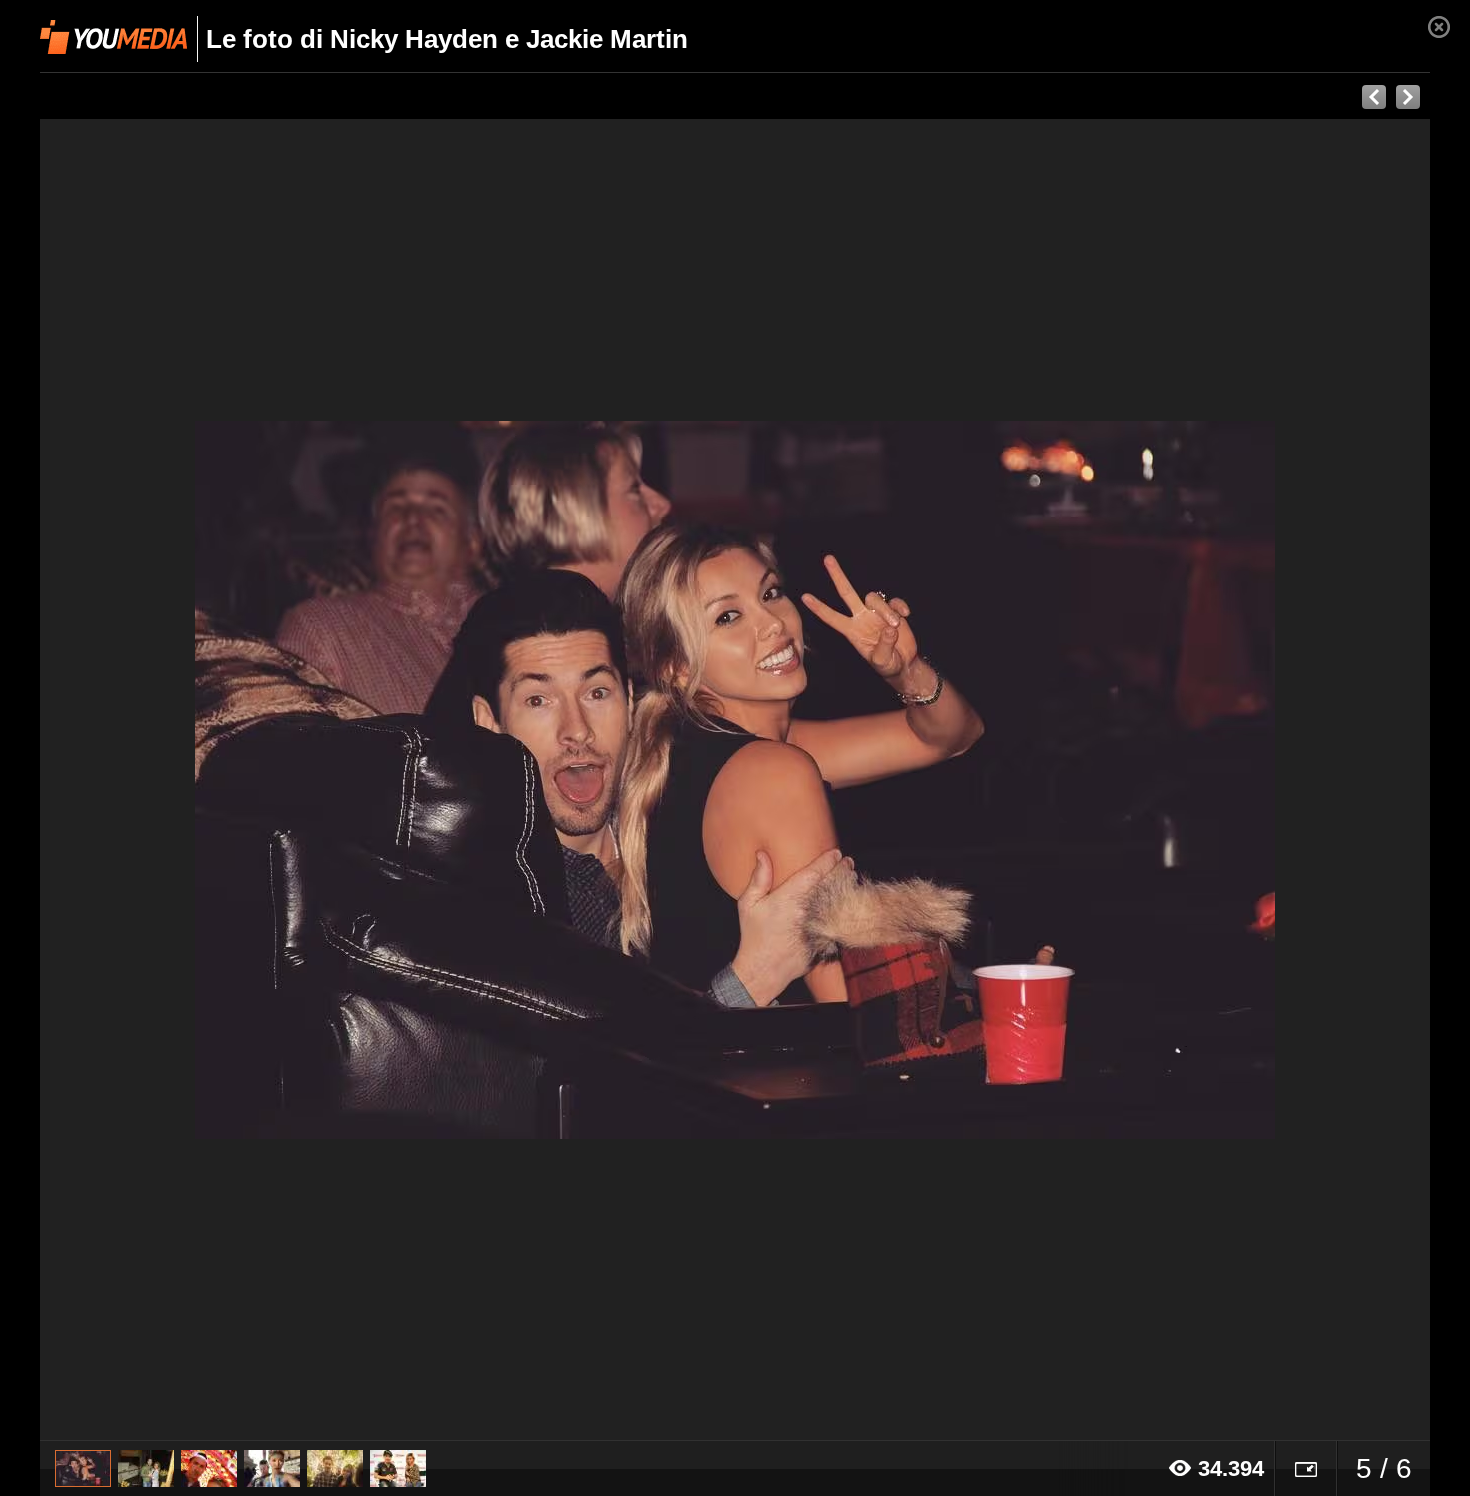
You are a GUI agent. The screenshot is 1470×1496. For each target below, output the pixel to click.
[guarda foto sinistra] (179, 780)
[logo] (113, 37)
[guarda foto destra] (874, 780)
